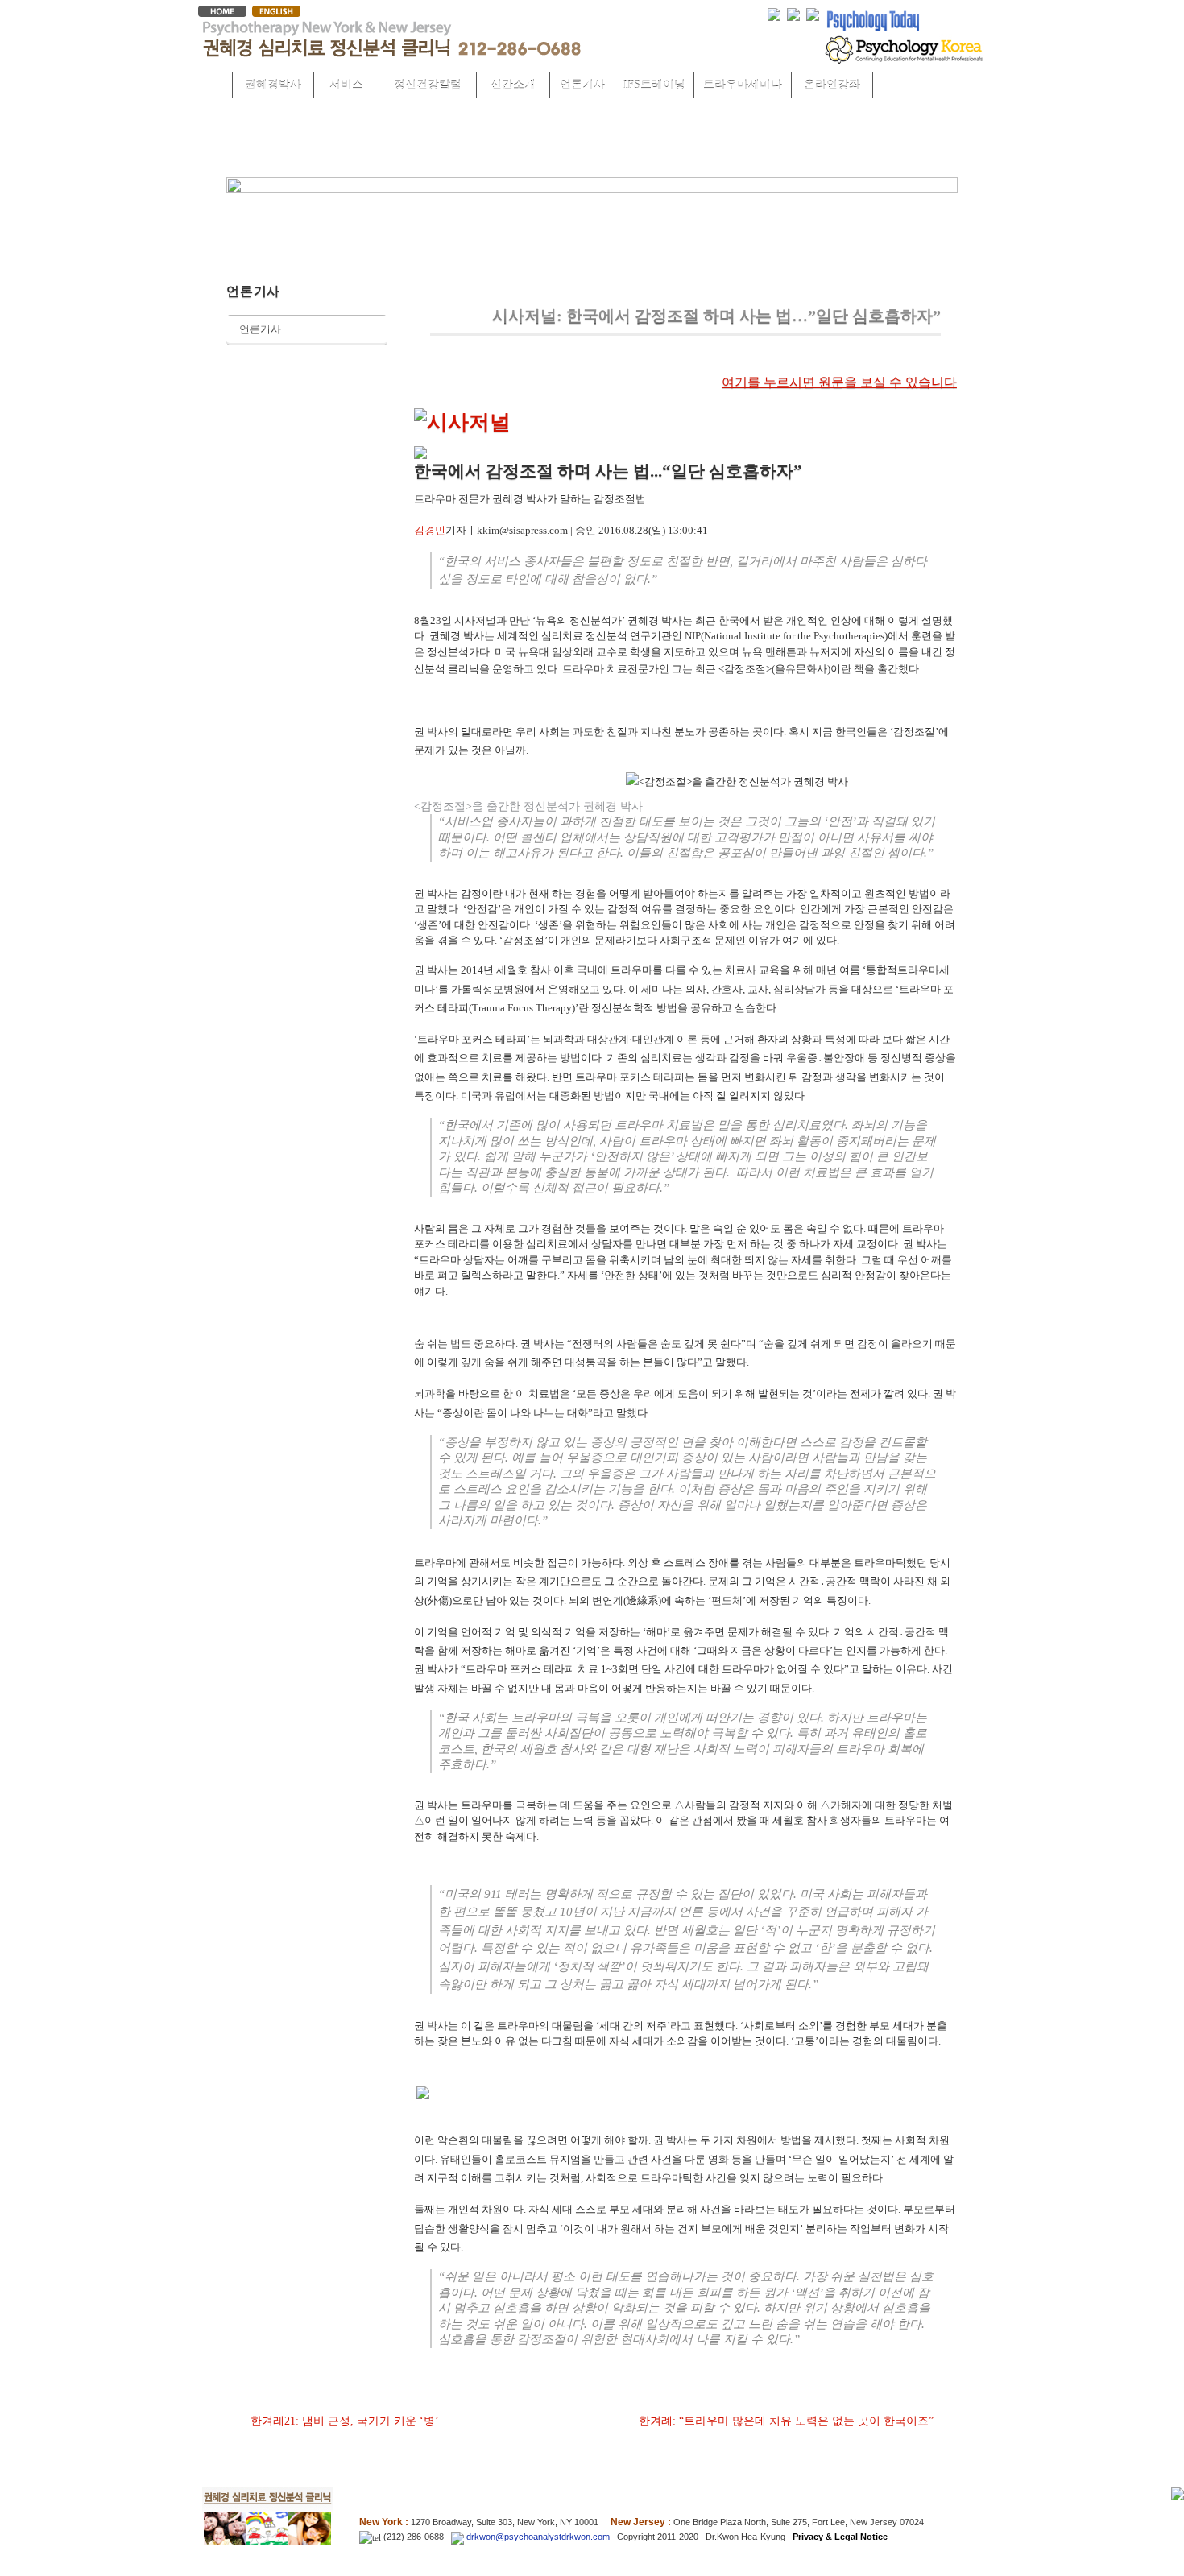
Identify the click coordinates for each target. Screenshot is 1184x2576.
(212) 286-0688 (412, 2537)
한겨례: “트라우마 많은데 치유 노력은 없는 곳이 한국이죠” (786, 2421)
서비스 (346, 85)
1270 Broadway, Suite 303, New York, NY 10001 (505, 2522)
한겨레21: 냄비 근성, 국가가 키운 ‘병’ (345, 2421)
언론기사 (582, 85)
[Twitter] (774, 13)
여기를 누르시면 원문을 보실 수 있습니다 (839, 382)
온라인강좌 (832, 85)
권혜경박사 (273, 85)
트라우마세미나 (743, 85)
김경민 (430, 530)
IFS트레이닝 (654, 85)
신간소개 (513, 85)
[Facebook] (793, 13)
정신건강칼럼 (428, 85)
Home (213, 86)
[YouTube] (813, 13)
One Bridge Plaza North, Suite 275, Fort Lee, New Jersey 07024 (799, 2522)
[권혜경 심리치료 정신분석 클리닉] (391, 53)
